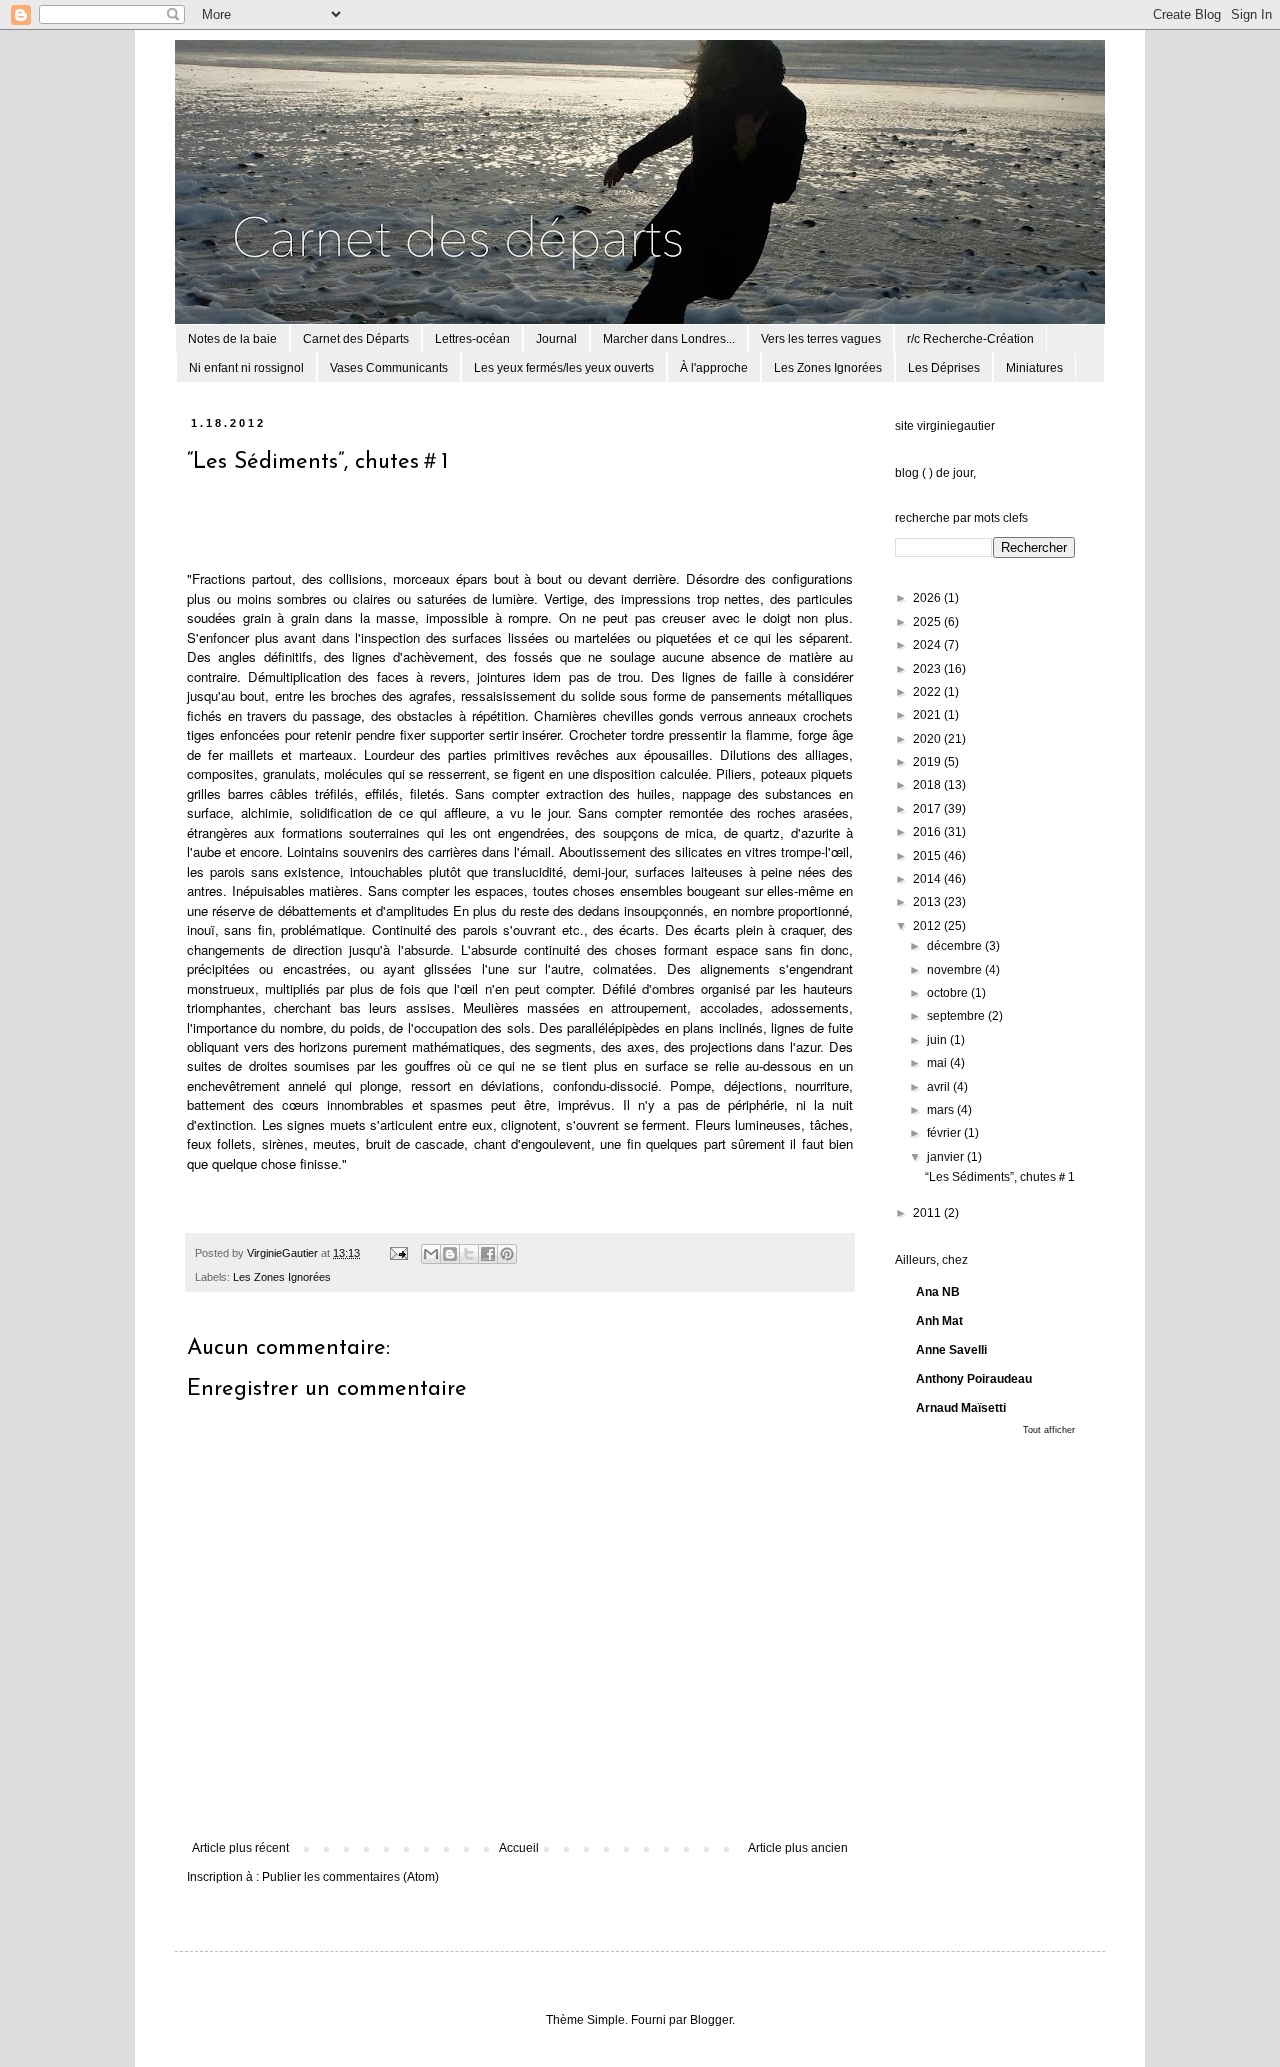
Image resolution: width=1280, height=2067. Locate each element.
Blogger (711, 2020)
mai (938, 1063)
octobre (949, 993)
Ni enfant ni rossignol (246, 368)
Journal (556, 339)
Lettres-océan (472, 339)
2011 (928, 1213)
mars (942, 1110)
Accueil (519, 1848)
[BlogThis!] (450, 1254)
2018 (928, 785)
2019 (928, 762)
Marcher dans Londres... (669, 339)
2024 (928, 645)
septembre (957, 1016)
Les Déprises (944, 368)
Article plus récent (240, 1848)
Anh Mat (939, 1321)
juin (938, 1040)
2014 (928, 879)
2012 (928, 926)
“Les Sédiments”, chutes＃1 (1000, 1177)
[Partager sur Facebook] (488, 1254)
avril (940, 1087)
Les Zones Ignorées (828, 368)
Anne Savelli (951, 1350)
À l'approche (714, 368)
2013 (928, 902)
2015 (928, 856)
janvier (947, 1157)
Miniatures (1034, 368)
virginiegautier (956, 426)
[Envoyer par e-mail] (431, 1254)
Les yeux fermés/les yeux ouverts (564, 368)
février (945, 1133)
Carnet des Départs (356, 339)
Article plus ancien (798, 1848)
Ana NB (938, 1292)
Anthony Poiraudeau (974, 1379)
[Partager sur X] (469, 1254)
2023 (928, 669)
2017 (928, 809)
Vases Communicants (389, 368)
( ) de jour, (949, 473)
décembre (956, 946)
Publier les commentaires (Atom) (350, 1877)
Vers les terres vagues (821, 339)
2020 (928, 739)
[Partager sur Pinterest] (507, 1254)
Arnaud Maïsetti (961, 1408)
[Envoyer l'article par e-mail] (398, 1253)
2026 (928, 598)
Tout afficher (1049, 1430)
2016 (928, 832)
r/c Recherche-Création (970, 339)
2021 (928, 715)
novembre (956, 970)
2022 (928, 692)
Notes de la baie (232, 339)
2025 (928, 622)
